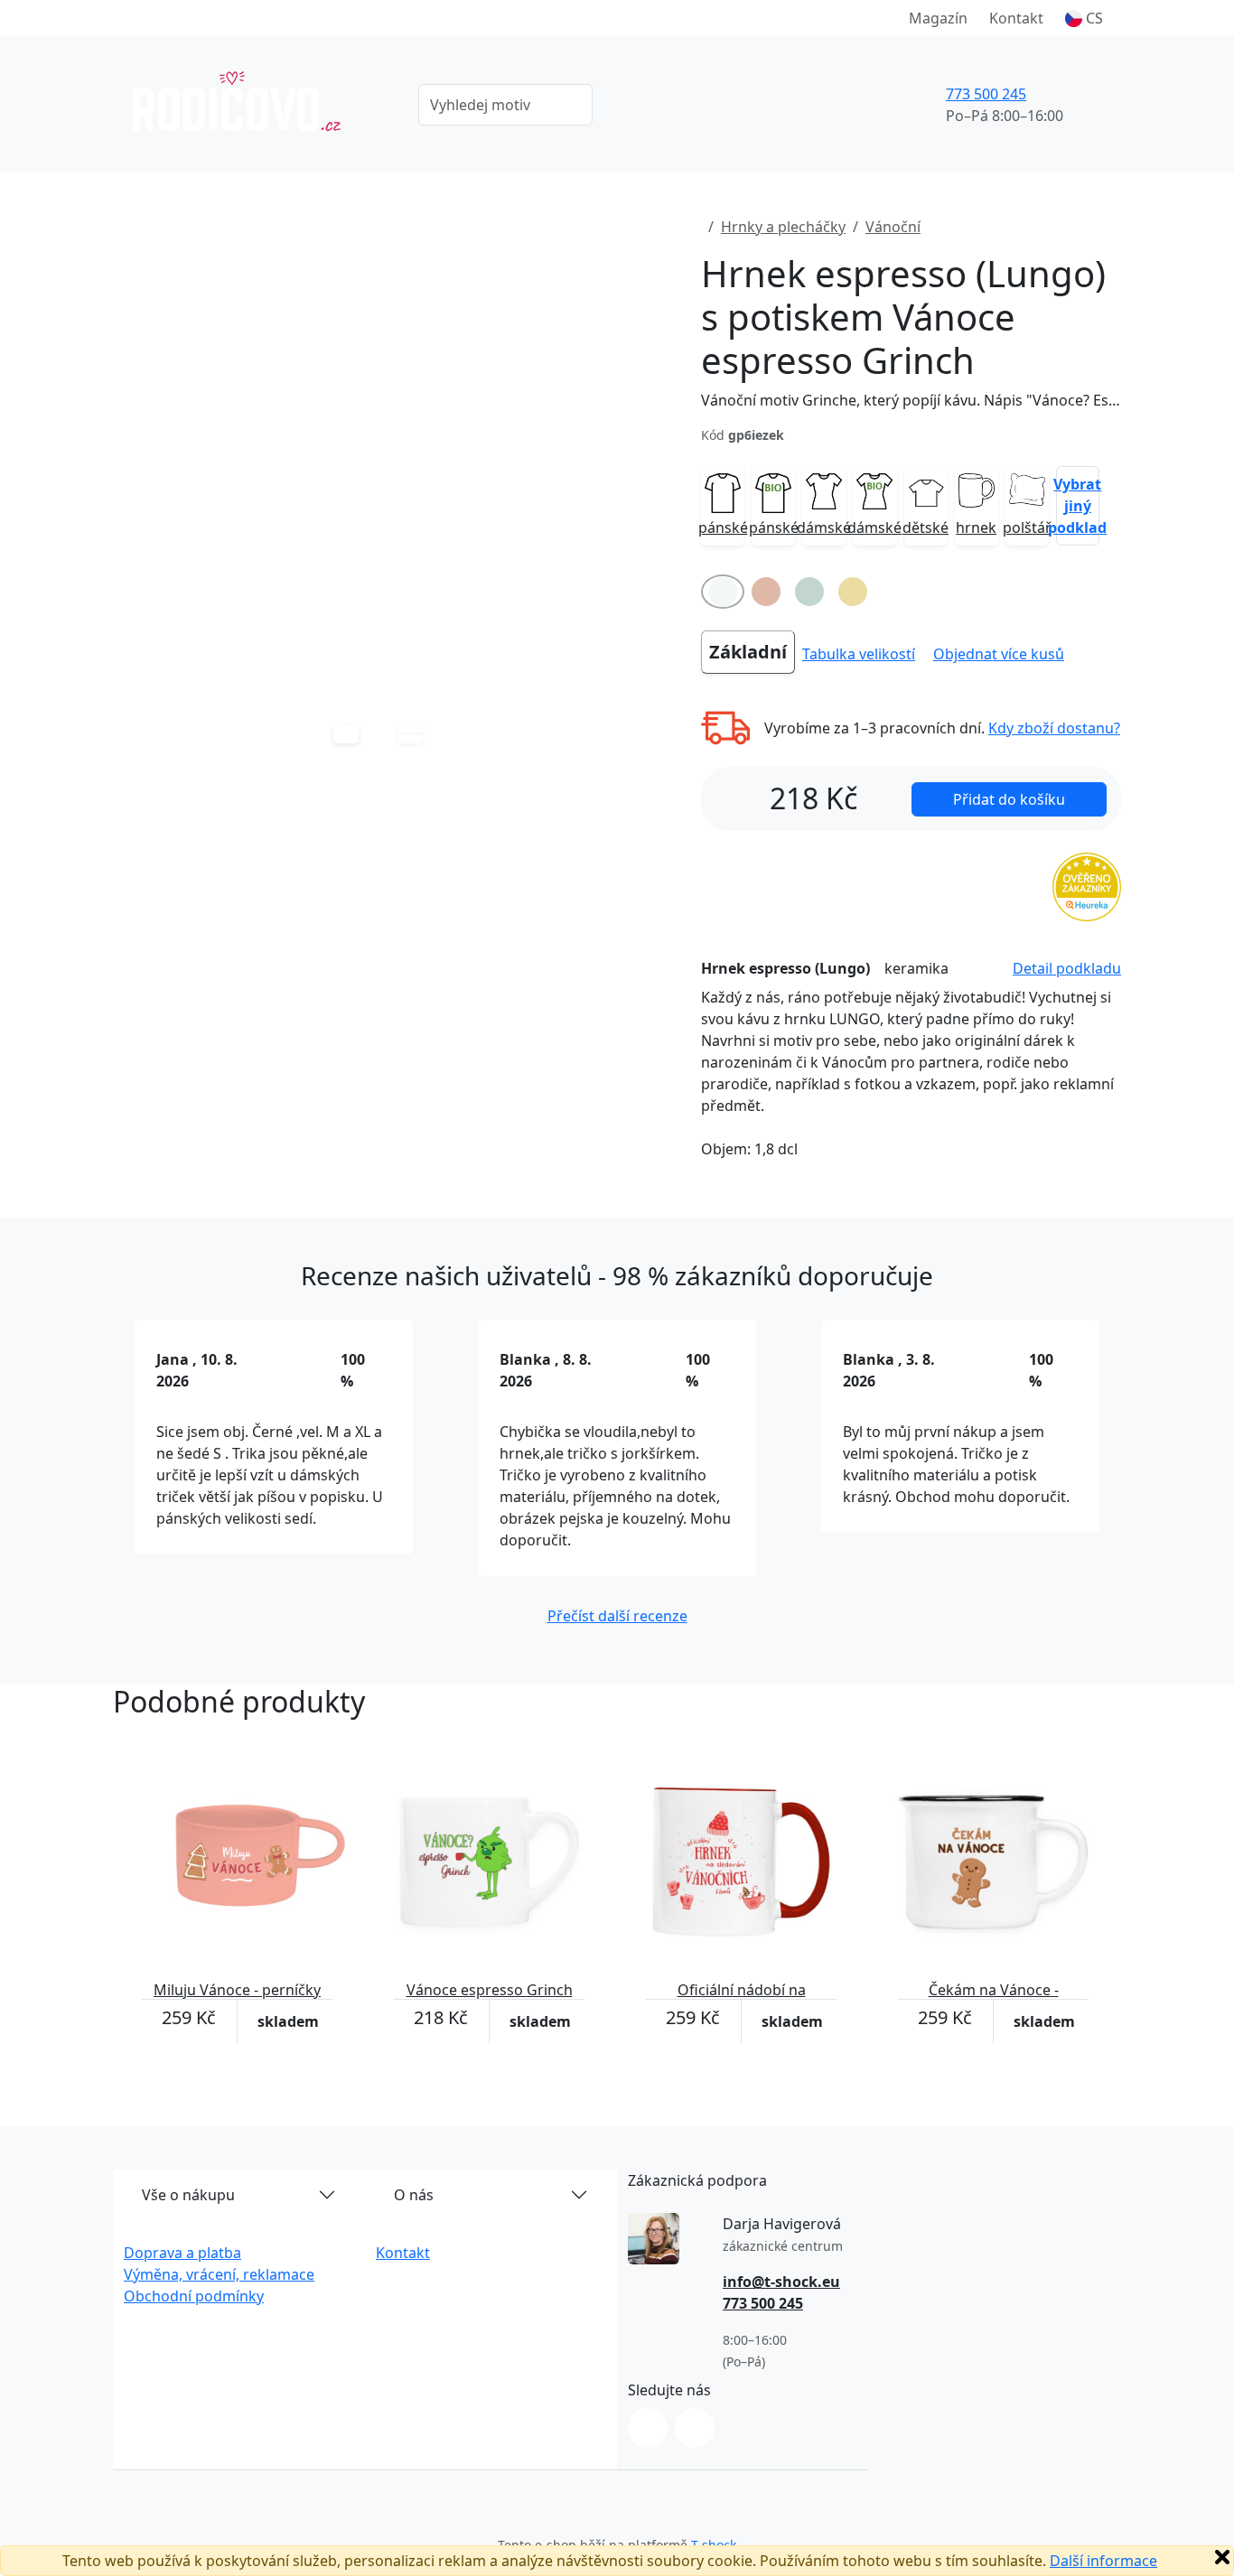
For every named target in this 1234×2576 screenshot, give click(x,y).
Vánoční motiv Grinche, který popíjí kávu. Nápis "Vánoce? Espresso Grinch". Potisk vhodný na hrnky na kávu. (911, 400)
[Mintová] (809, 592)
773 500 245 (986, 94)
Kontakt (1016, 18)
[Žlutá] (853, 592)
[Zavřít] (1222, 2557)
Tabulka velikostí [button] (859, 654)
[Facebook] (695, 2428)
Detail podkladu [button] (1067, 968)
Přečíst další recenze (617, 1616)
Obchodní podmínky (194, 2296)
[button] (1084, 18)
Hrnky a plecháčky (783, 227)
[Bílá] (723, 592)
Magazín (938, 18)
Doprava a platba (182, 2253)
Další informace (1103, 2561)
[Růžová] (766, 592)
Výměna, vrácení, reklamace (219, 2274)
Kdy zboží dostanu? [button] (1054, 728)
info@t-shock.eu (781, 2282)
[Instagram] (648, 2428)
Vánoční (893, 227)
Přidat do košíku (1009, 799)
